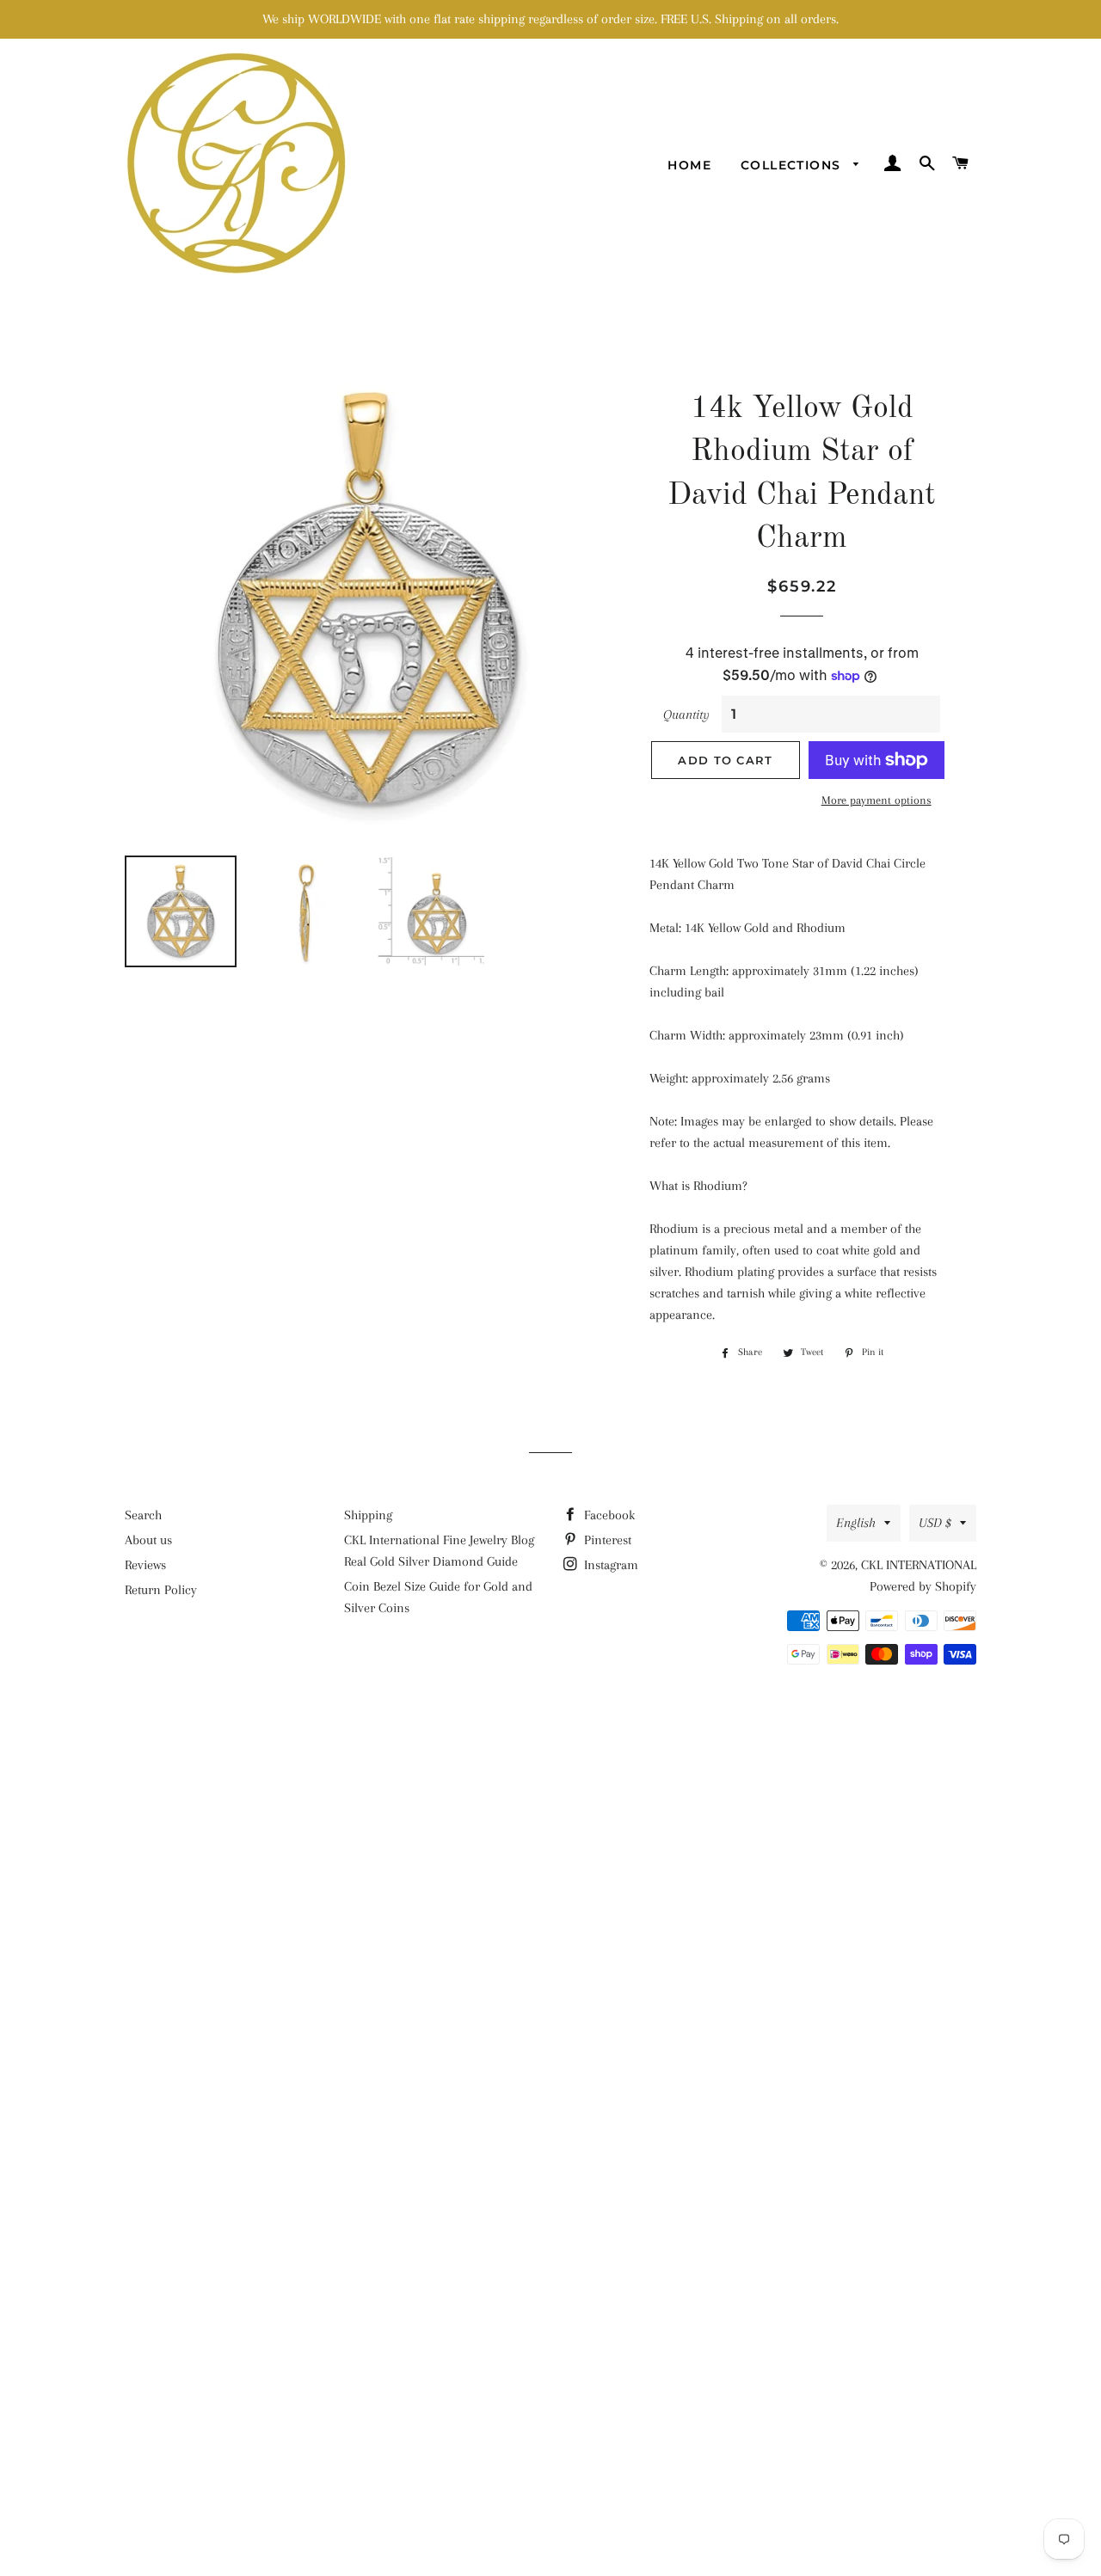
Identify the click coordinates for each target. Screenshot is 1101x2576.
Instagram (609, 1565)
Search (143, 1515)
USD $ (935, 1523)
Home (689, 165)
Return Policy (161, 1590)
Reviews (145, 1565)
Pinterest (606, 1540)
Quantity (686, 715)
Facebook (608, 1515)
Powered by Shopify (923, 1586)
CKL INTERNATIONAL (919, 1565)
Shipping (368, 1515)
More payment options (876, 800)
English (856, 1523)
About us (148, 1540)
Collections (793, 165)
